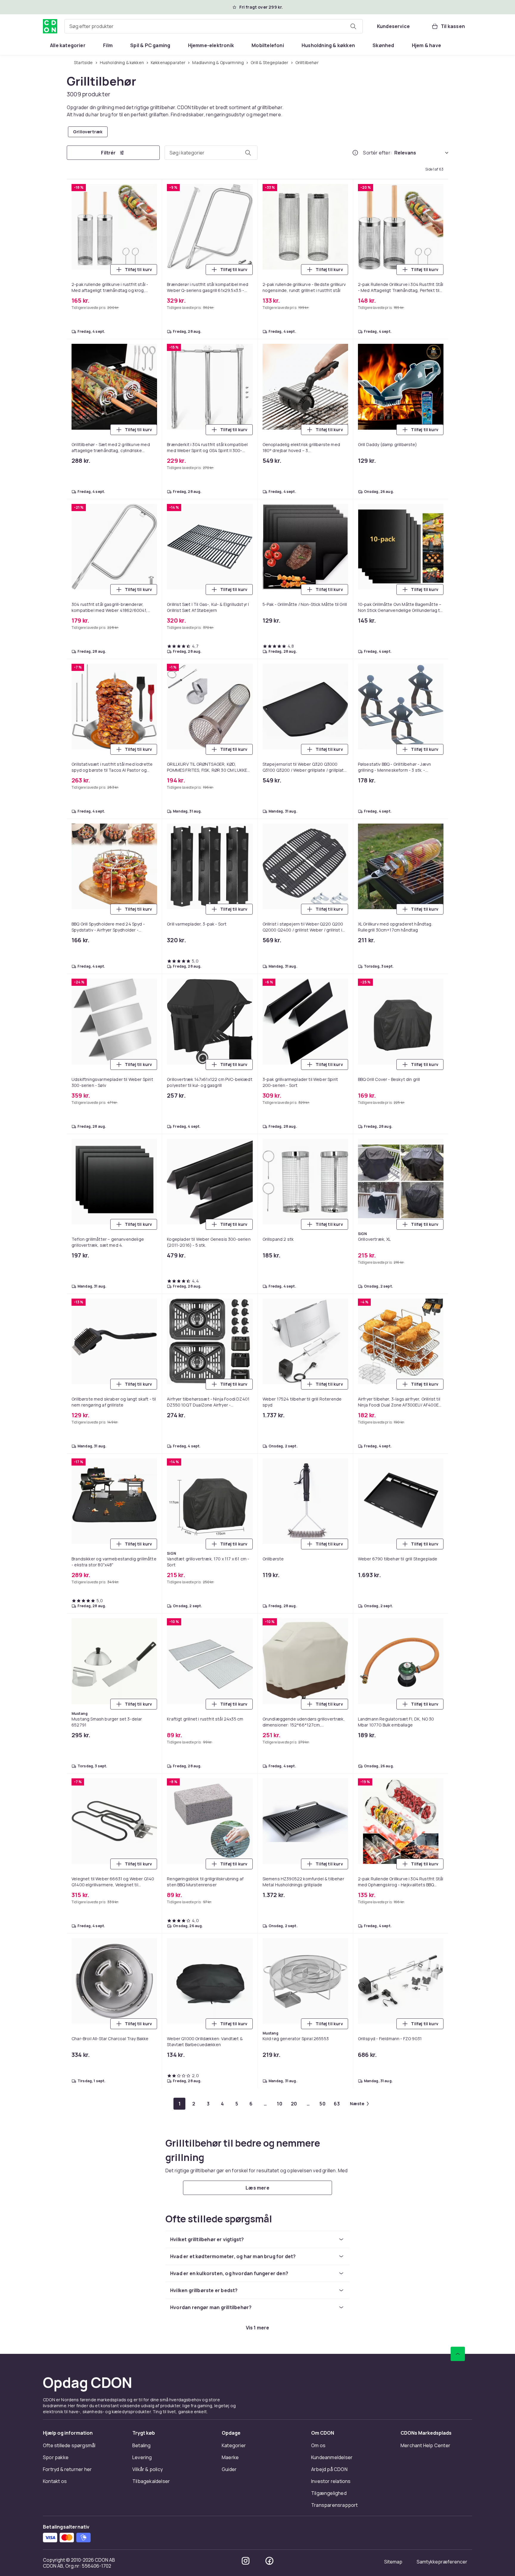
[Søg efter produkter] (353, 26)
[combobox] (214, 26)
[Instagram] (246, 2561)
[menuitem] (68, 45)
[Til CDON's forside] (50, 26)
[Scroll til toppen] (458, 2354)
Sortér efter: (377, 153)
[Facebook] (269, 2561)
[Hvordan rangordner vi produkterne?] (355, 153)
